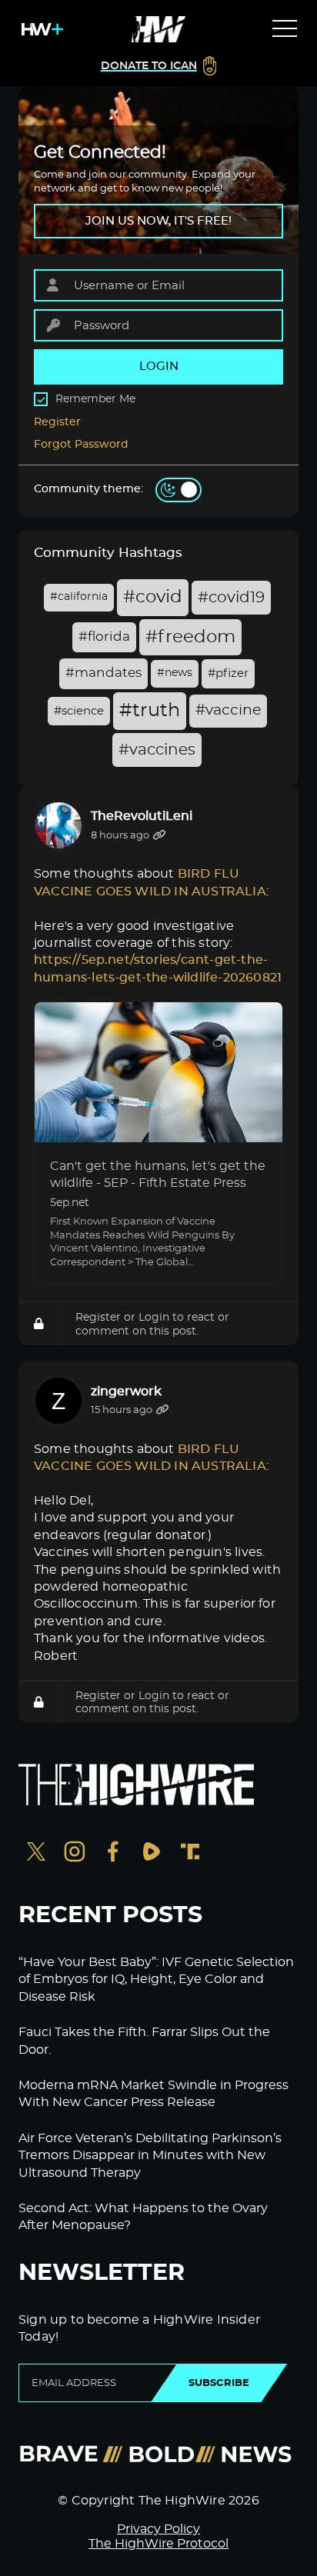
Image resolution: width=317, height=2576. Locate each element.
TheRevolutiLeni (142, 816)
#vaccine (228, 710)
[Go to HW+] (39, 29)
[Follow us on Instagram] (75, 1853)
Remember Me (95, 399)
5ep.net (70, 1203)
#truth (150, 711)
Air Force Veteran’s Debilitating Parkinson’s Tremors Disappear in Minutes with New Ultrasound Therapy (150, 2156)
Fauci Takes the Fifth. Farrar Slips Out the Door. (144, 2041)
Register (57, 422)
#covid (153, 597)
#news (175, 673)
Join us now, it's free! (158, 221)
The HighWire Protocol (158, 2544)
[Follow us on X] (36, 1853)
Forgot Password (81, 445)
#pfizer (228, 673)
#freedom (190, 637)
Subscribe (219, 2383)
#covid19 (231, 598)
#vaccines (157, 750)
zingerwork (126, 1391)
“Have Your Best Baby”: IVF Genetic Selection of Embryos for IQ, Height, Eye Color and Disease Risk (156, 1979)
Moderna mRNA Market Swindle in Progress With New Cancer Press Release (153, 2094)
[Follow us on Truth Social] (190, 1853)
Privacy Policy (158, 2529)
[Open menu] (285, 29)
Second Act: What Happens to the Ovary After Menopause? (143, 2217)
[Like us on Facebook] (113, 1853)
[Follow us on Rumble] (152, 1853)
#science (79, 711)
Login (154, 1317)
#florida (104, 637)
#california (79, 597)
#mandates (103, 673)
